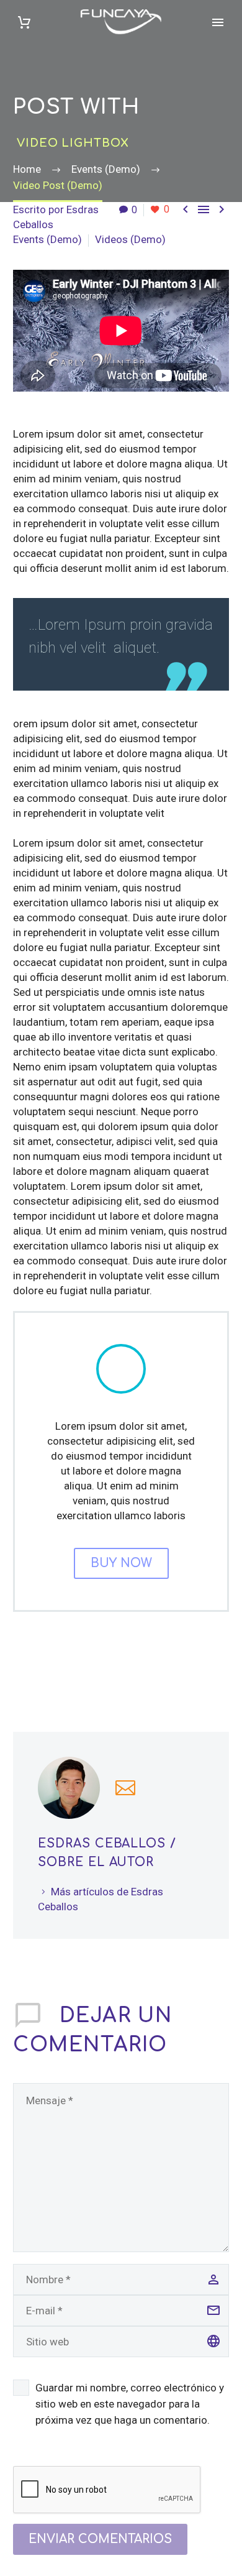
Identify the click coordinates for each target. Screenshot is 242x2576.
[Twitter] (40, 1669)
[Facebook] (21, 1669)
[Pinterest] (58, 1669)
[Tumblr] (77, 1669)
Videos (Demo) (130, 239)
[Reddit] (114, 1669)
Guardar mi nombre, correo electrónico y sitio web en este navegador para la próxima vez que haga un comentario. (130, 2404)
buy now (121, 1563)
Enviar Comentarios (100, 2539)
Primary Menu (218, 22)
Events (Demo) (47, 239)
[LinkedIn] (96, 1669)
